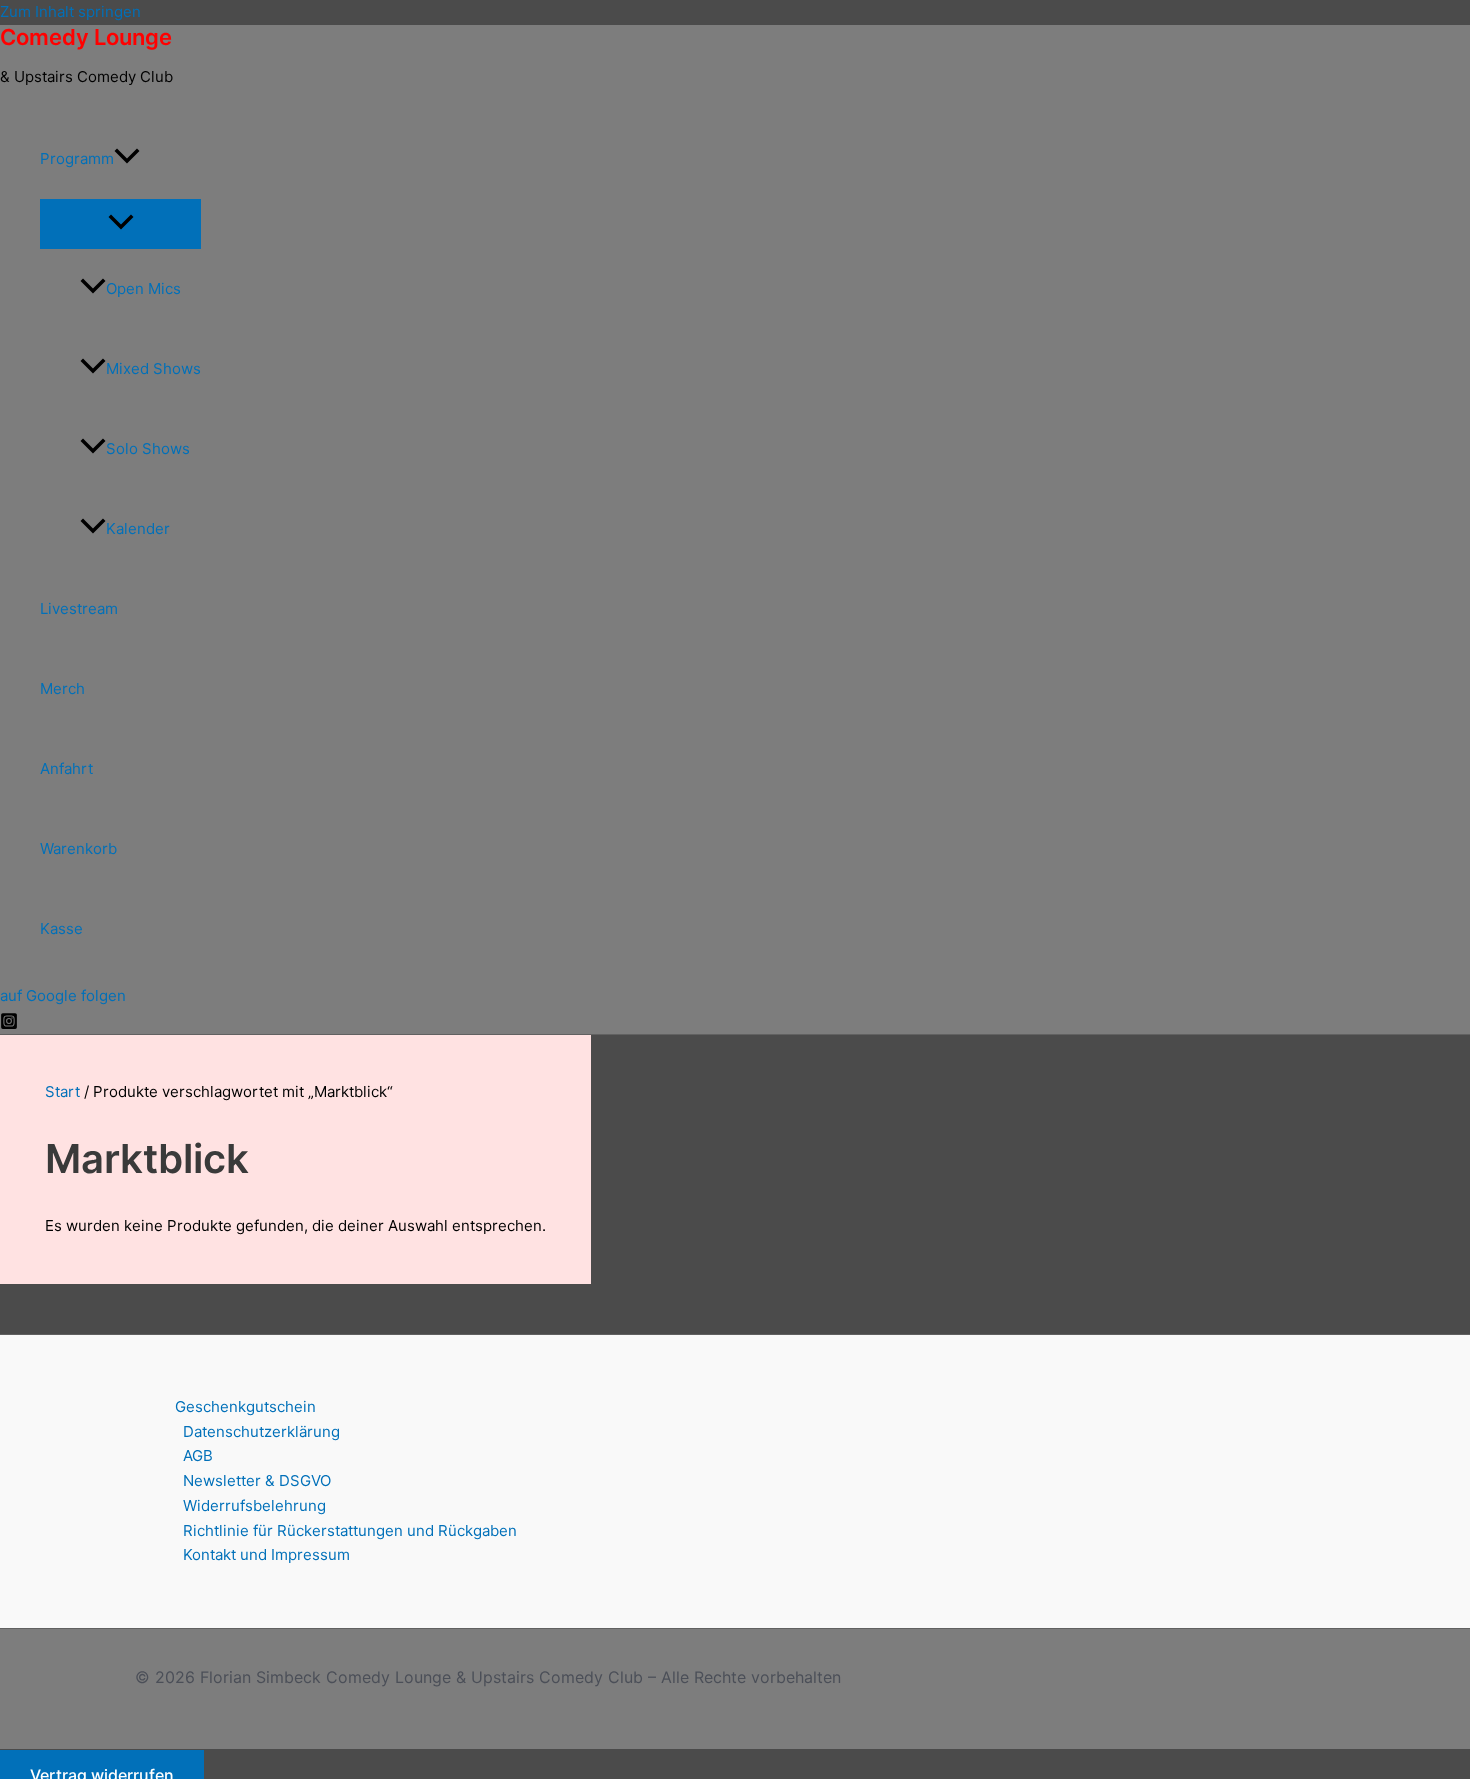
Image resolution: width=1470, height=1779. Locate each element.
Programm (77, 158)
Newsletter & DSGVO (257, 1480)
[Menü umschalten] (120, 223)
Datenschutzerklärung (261, 1431)
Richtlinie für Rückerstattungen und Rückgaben (350, 1530)
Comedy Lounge (86, 37)
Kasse (61, 928)
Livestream (79, 608)
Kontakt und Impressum (266, 1554)
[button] (127, 159)
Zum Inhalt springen (70, 11)
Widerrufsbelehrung (254, 1505)
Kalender (138, 528)
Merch (62, 688)
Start (62, 1091)
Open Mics (143, 288)
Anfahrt (66, 768)
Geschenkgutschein (245, 1406)
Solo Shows (148, 448)
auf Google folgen (63, 995)
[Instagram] (9, 1024)
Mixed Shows (153, 368)
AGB (198, 1455)
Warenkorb (78, 848)
